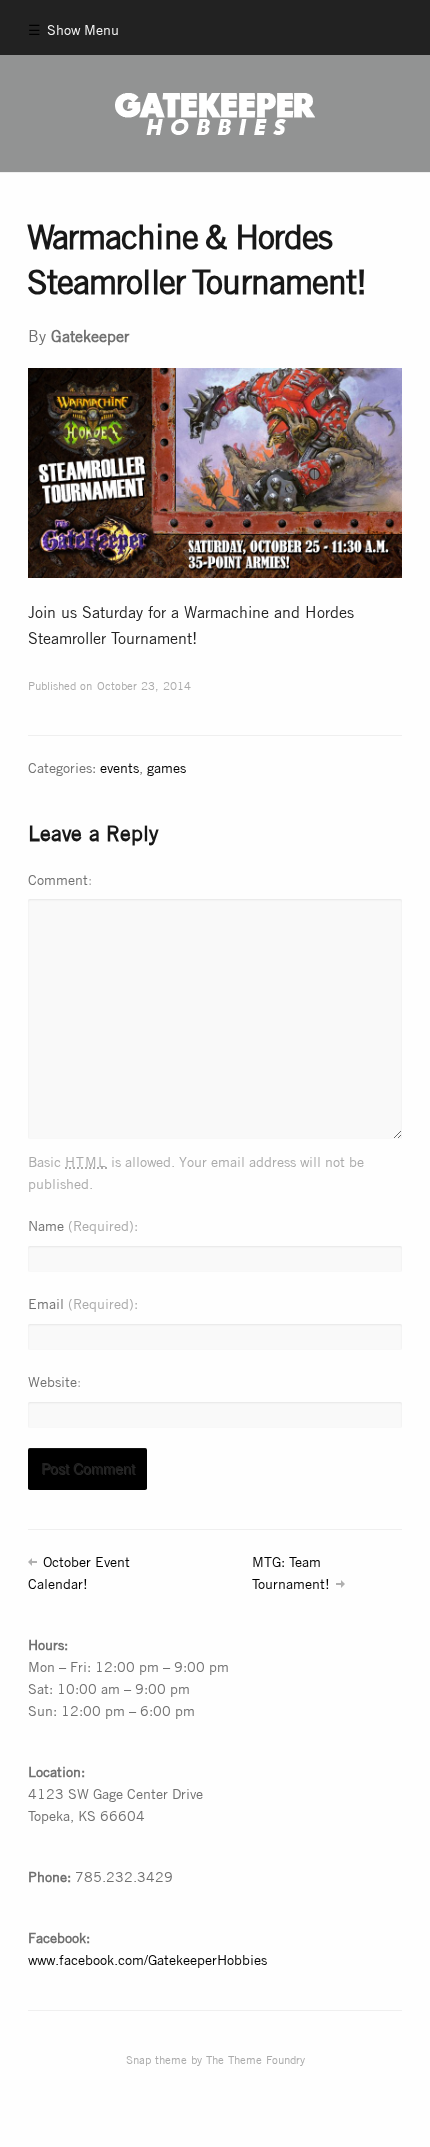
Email (81, 1302)
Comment (58, 878)
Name (81, 1224)
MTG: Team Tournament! (291, 1571)
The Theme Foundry (255, 2059)
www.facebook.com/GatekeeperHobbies (147, 1958)
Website (52, 1380)
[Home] (215, 114)
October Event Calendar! (78, 1571)
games (166, 766)
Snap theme (156, 2059)
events (119, 766)
